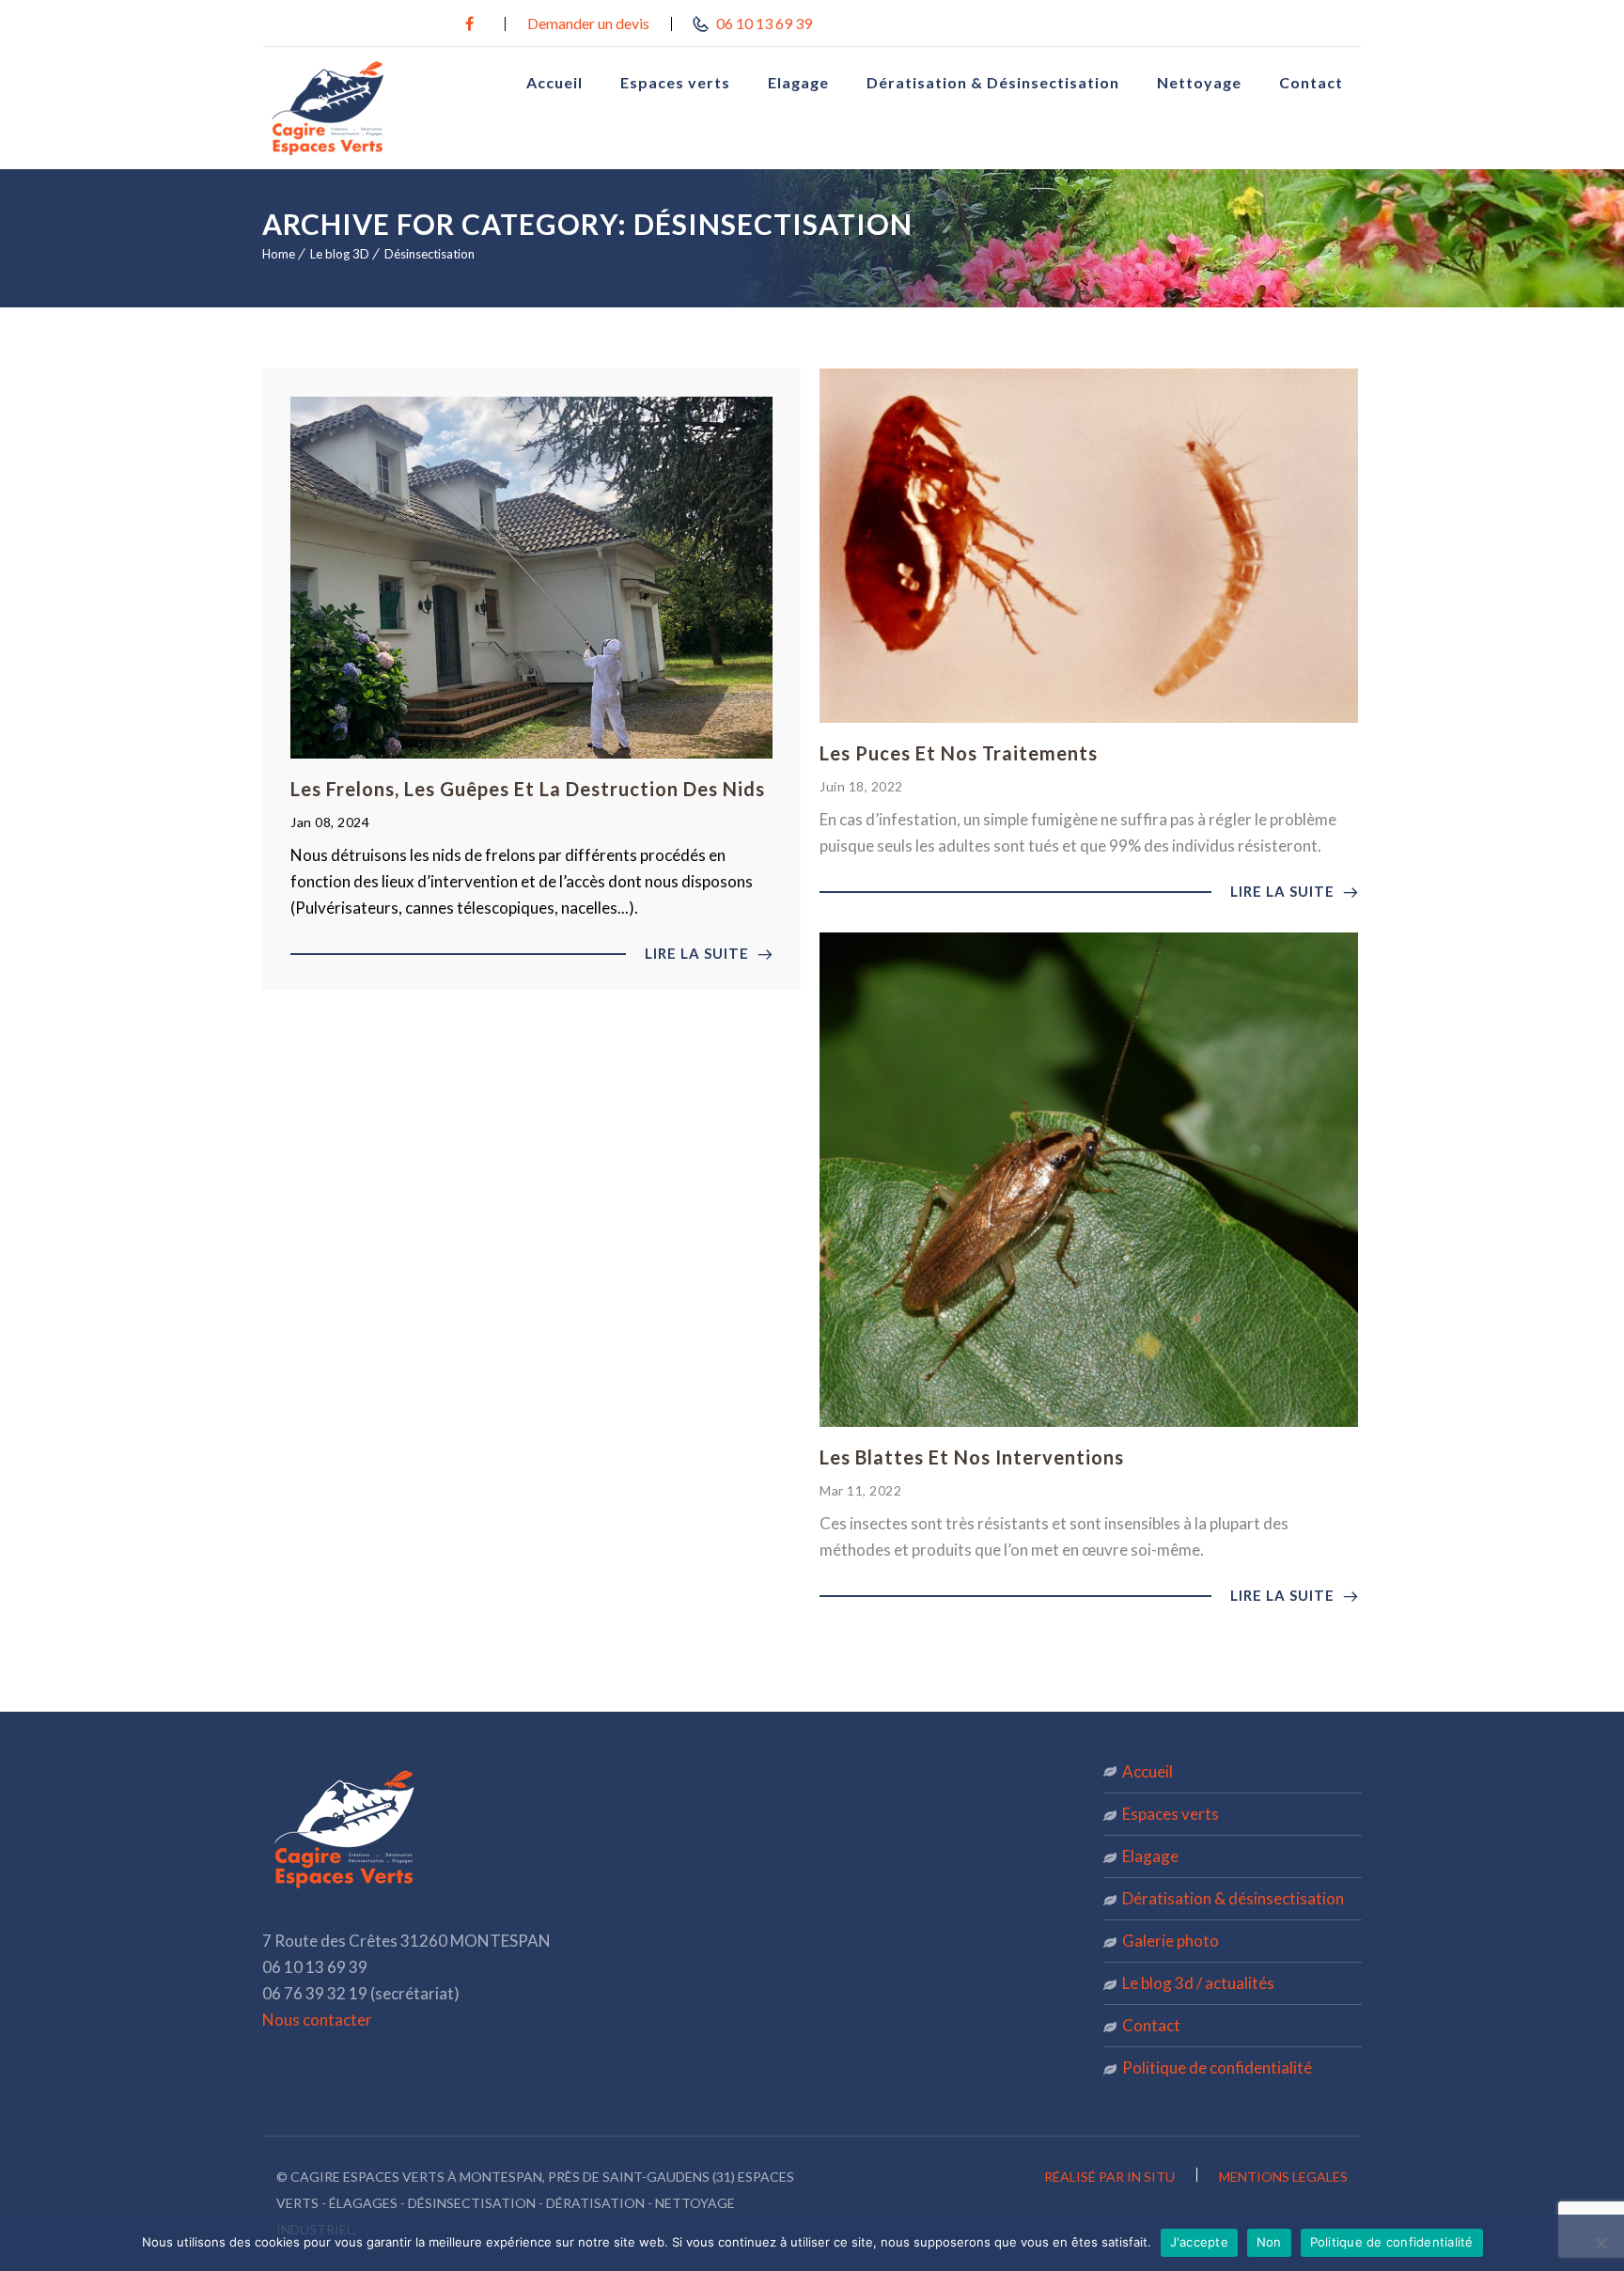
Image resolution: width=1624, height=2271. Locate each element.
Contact (1311, 82)
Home (279, 254)
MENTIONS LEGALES (1283, 2177)
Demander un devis (588, 23)
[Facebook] (469, 23)
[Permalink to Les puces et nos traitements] (1089, 717)
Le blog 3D (340, 254)
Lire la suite (699, 953)
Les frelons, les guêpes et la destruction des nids (528, 789)
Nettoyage (1199, 82)
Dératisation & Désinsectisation (993, 82)
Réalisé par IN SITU (1111, 2177)
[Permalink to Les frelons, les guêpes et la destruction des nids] (531, 752)
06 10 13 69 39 (763, 23)
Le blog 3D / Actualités (1198, 1983)
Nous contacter (317, 2020)
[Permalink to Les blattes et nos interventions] (1089, 1421)
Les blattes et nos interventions (972, 1457)
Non (1269, 2242)
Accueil (554, 82)
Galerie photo (1171, 1941)
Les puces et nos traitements (959, 753)
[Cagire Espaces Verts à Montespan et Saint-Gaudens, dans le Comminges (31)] (361, 108)
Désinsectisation (429, 254)
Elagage (798, 82)
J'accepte (1199, 2242)
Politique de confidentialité (1217, 2067)
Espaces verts (675, 82)
